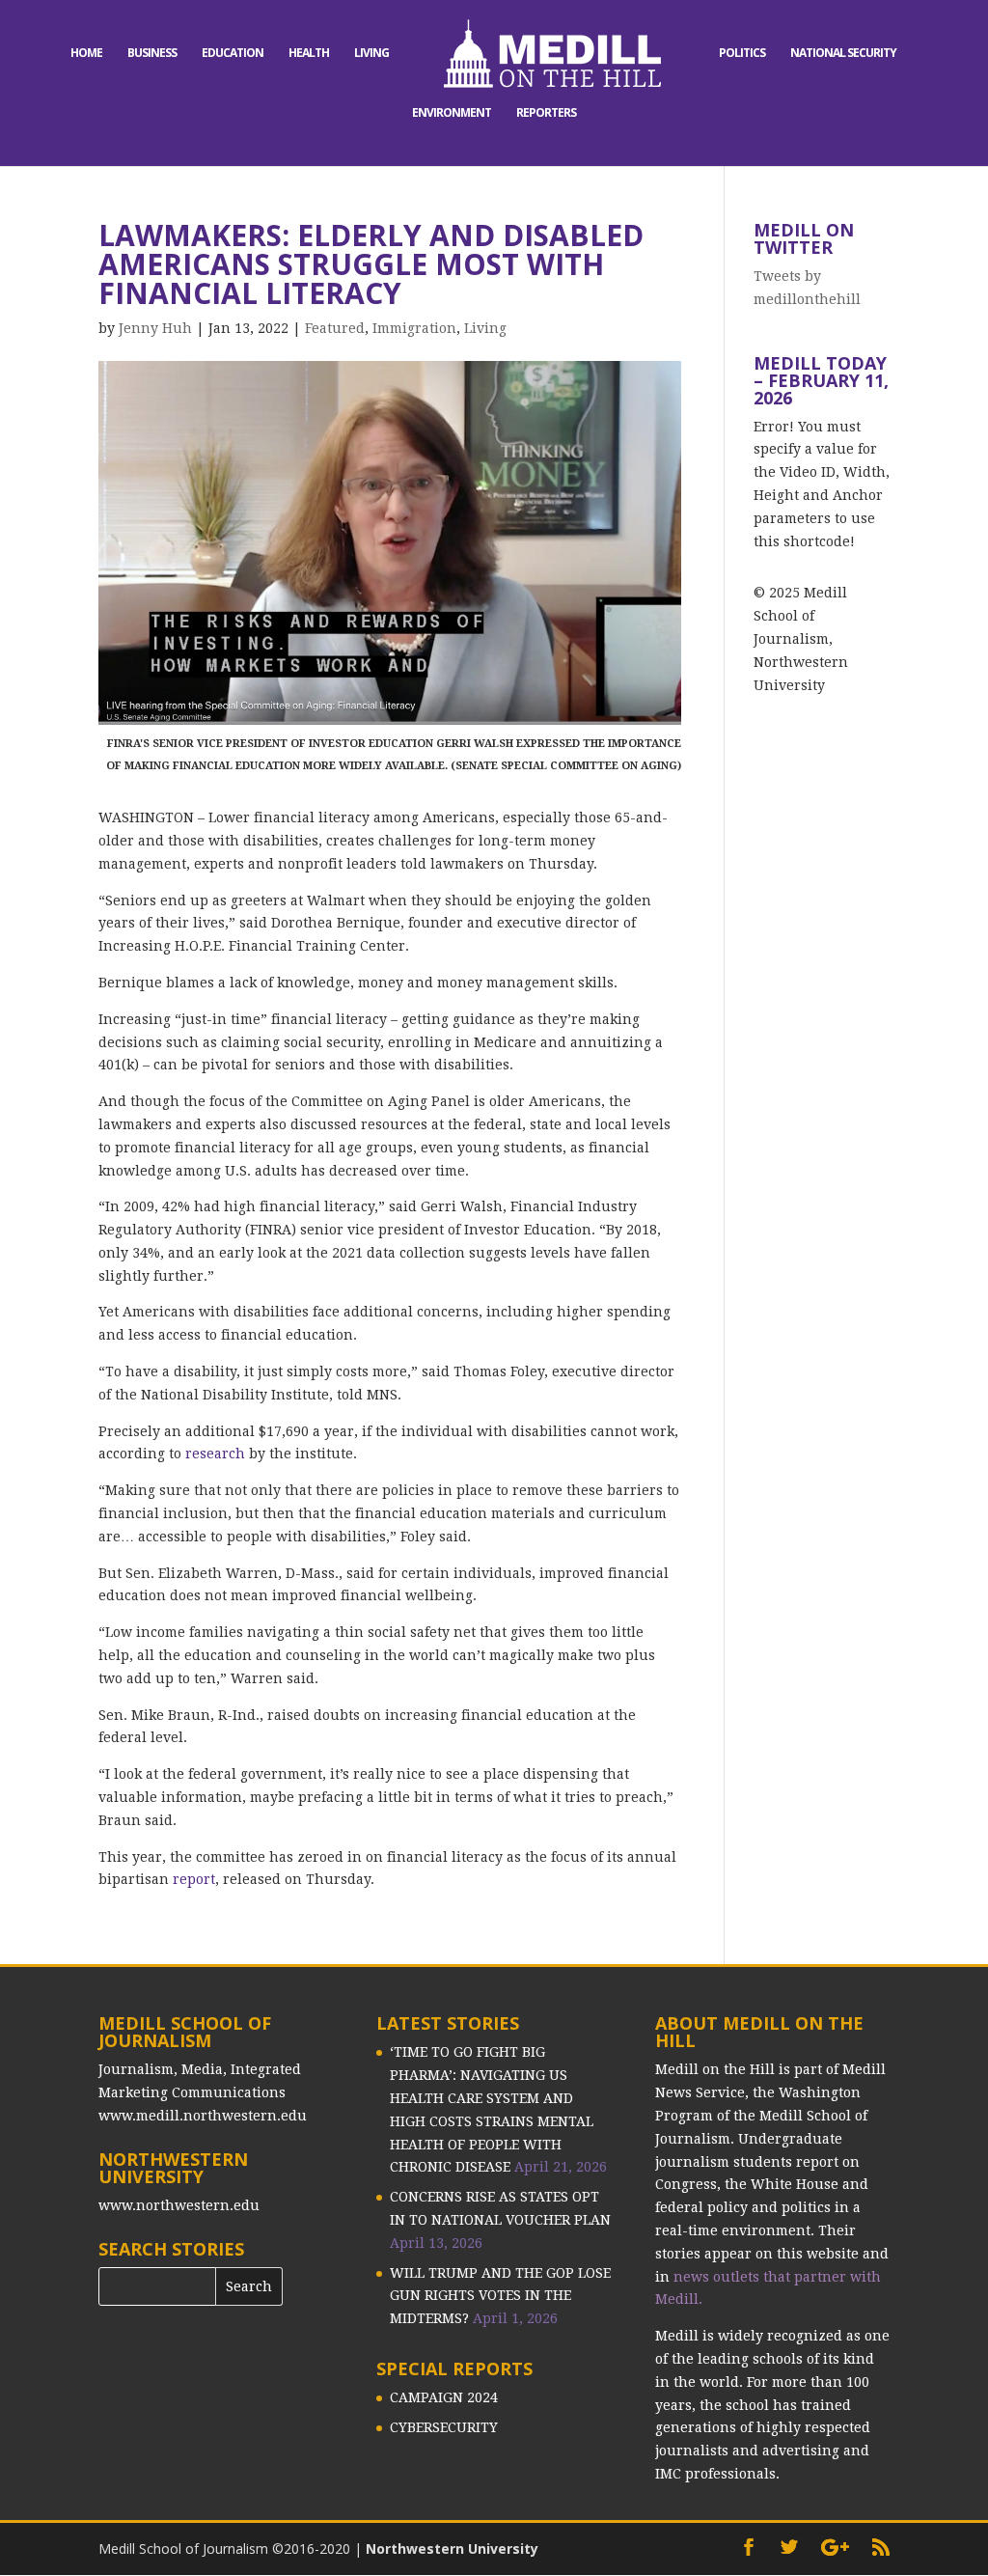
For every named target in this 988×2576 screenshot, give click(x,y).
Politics (742, 54)
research (215, 1454)
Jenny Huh (155, 328)
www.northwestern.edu (179, 2205)
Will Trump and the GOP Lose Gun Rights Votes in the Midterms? (500, 2296)
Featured (335, 328)
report (194, 1879)
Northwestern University (452, 2548)
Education (233, 54)
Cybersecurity (444, 2427)
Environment (452, 113)
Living (371, 54)
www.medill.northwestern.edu (203, 2116)
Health (309, 54)
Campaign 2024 (444, 2397)
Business (152, 54)
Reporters (546, 113)
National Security (843, 54)
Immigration (414, 328)
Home (86, 54)
